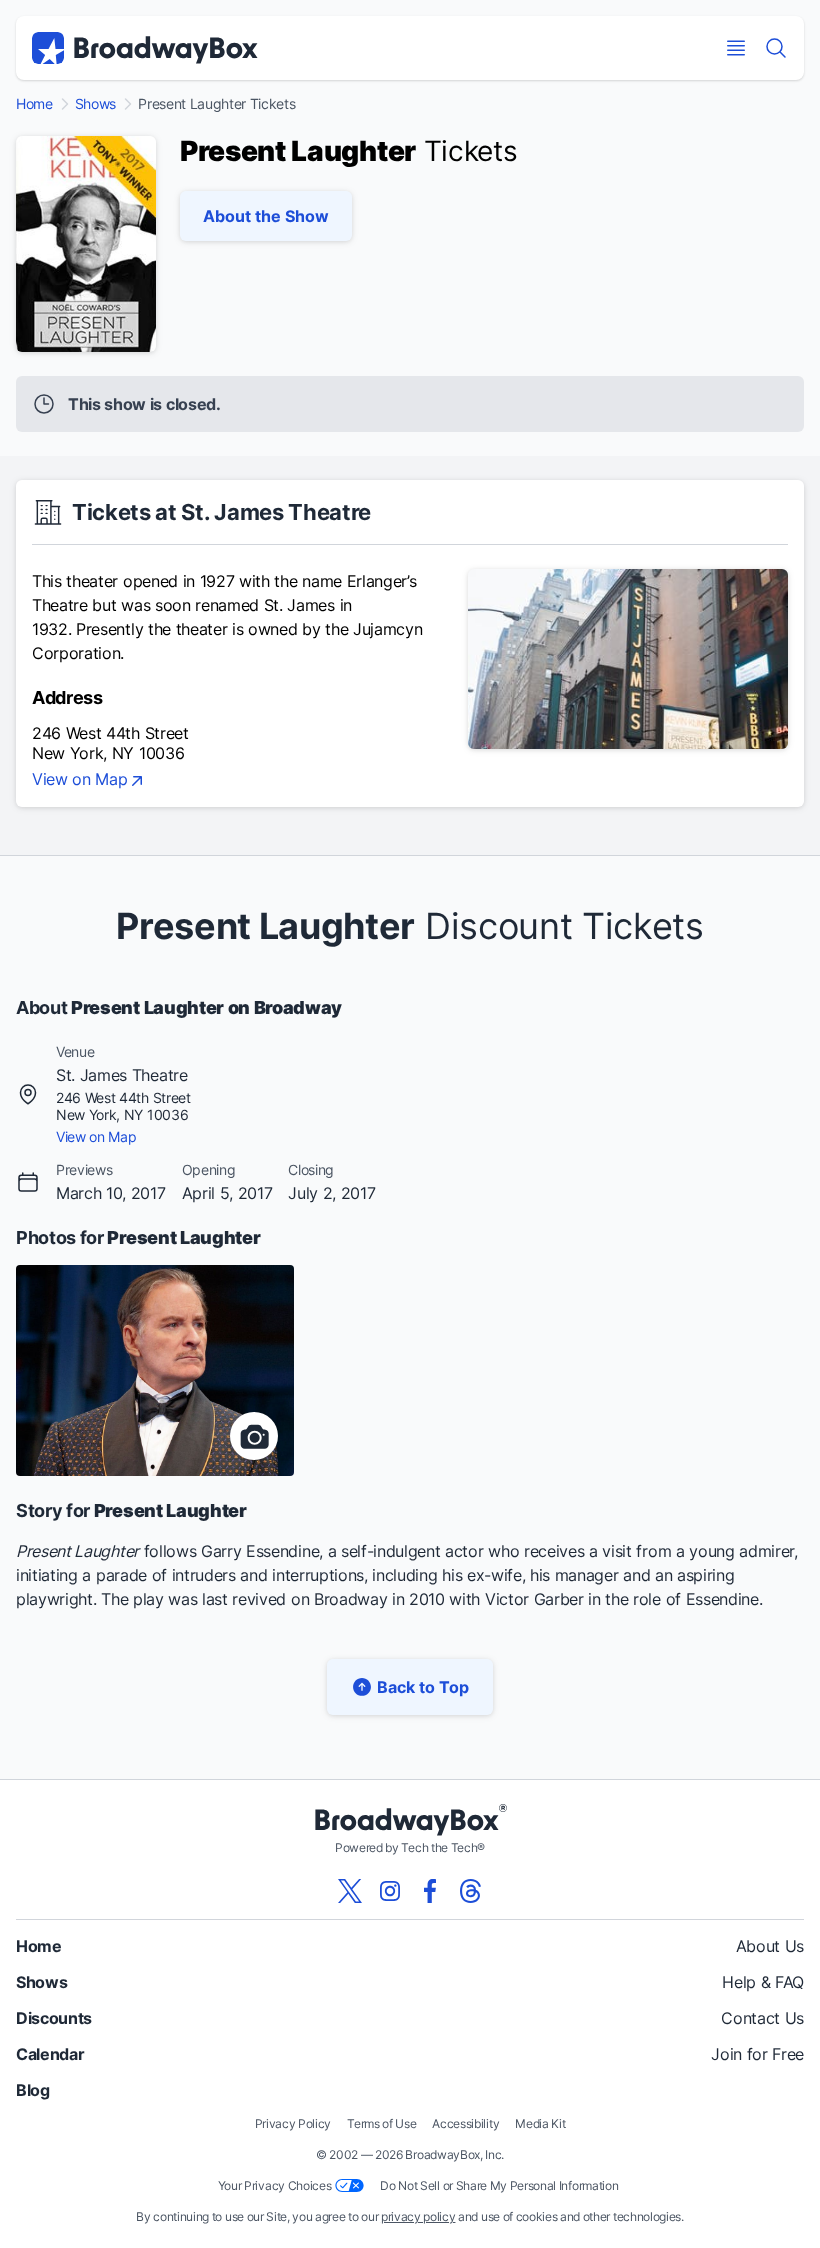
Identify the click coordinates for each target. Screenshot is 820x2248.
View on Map (79, 780)
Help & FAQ (763, 1982)
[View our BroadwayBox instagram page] (390, 1891)
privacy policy (418, 2216)
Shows (95, 104)
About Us (770, 1946)
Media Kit (540, 2123)
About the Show (266, 216)
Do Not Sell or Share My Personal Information (499, 2185)
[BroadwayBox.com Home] (145, 48)
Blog (33, 2090)
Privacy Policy (293, 2123)
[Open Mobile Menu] (736, 48)
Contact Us (762, 2018)
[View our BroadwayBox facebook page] (430, 1891)
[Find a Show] (776, 48)
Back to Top (423, 1687)
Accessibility (465, 2123)
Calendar (50, 2054)
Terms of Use (381, 2123)
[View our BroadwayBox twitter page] (350, 1891)
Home (34, 104)
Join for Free (757, 2054)
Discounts (54, 2018)
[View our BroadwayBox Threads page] (470, 1891)
